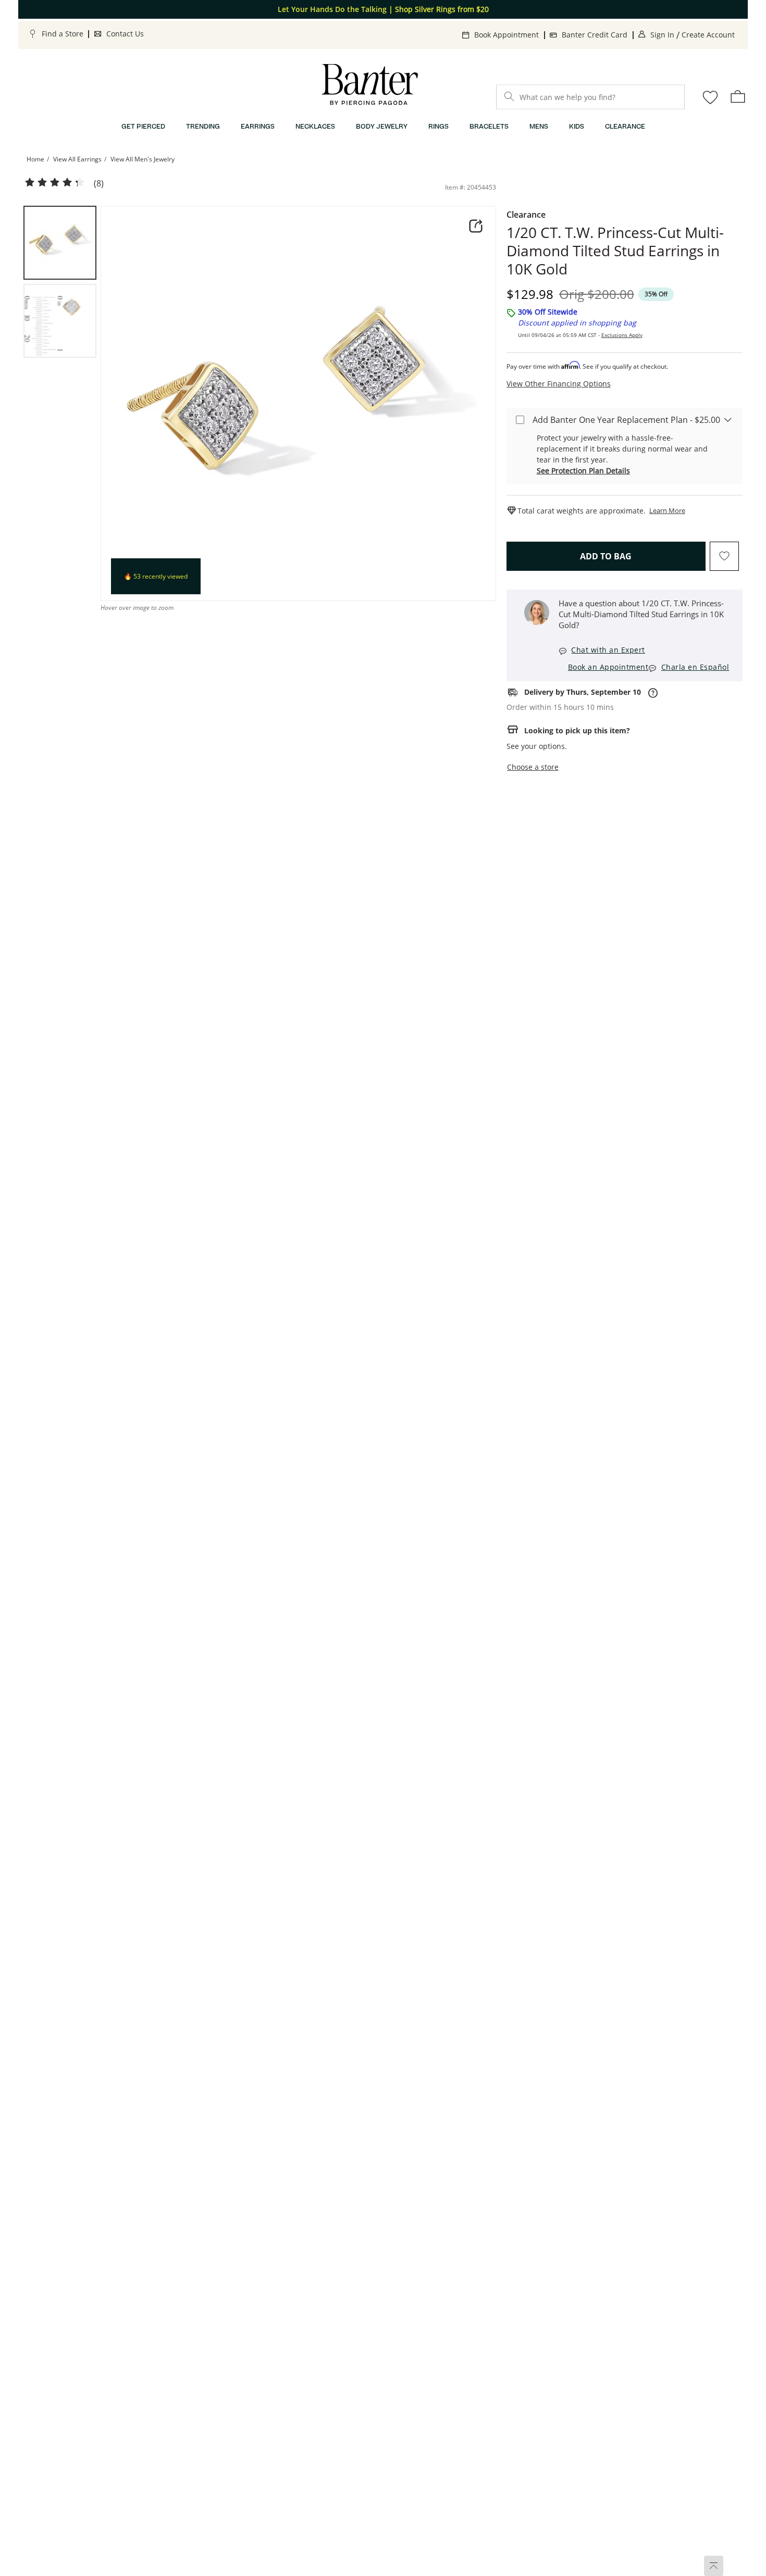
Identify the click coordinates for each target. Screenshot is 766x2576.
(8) (99, 184)
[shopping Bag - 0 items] (738, 96)
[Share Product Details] (476, 226)
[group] (60, 243)
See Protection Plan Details (583, 471)
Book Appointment (506, 35)
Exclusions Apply (622, 335)
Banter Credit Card (595, 35)
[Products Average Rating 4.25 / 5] (55, 183)
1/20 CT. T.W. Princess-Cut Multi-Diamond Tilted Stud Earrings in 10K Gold (615, 251)
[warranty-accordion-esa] (728, 419)
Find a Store (63, 34)
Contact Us (125, 34)
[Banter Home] (370, 85)
